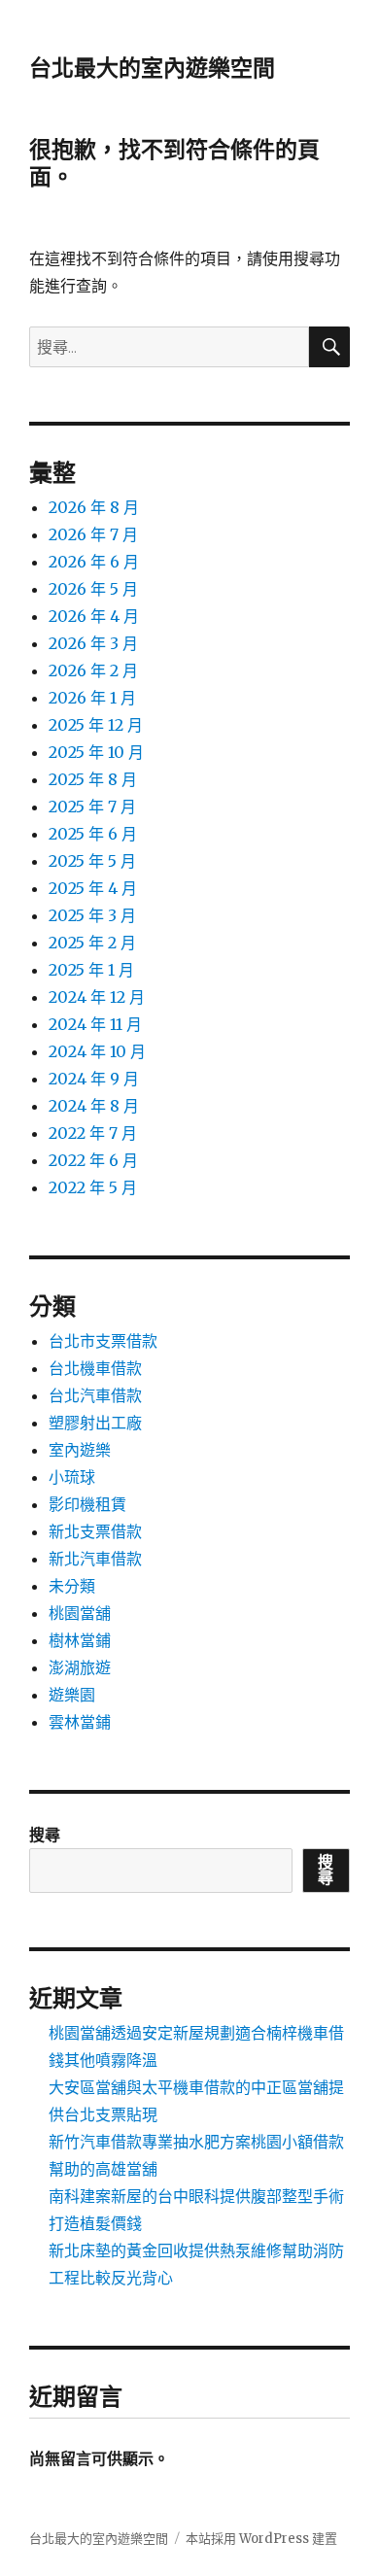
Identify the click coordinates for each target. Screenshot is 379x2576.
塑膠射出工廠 (95, 1423)
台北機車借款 (95, 1368)
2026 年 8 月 (94, 507)
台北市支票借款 (103, 1341)
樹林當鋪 (80, 1640)
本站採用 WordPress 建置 (261, 2539)
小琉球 (72, 1477)
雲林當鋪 (80, 1722)
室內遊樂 (80, 1450)
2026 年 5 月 (93, 589)
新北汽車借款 (95, 1559)
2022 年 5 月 (93, 1187)
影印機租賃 (87, 1504)
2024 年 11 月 (95, 1024)
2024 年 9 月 (94, 1079)
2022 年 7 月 (93, 1133)
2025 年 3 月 (92, 915)
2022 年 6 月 (93, 1160)
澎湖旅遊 (80, 1667)
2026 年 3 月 (93, 643)
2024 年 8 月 (94, 1106)
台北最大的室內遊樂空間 (152, 68)
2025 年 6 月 (93, 834)
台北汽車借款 (95, 1395)
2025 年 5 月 (92, 861)
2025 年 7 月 (92, 807)
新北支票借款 (95, 1531)
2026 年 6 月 (94, 562)
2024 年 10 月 (97, 1051)
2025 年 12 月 (96, 725)
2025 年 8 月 (93, 779)
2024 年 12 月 (97, 997)
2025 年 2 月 (92, 943)
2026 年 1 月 (92, 698)
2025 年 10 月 (96, 752)
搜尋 (45, 1835)
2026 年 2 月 (93, 670)
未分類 (72, 1586)
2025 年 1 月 (91, 970)
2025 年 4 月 (93, 888)
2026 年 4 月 (94, 616)
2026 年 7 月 (93, 534)
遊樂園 (72, 1695)
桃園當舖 (80, 1613)
